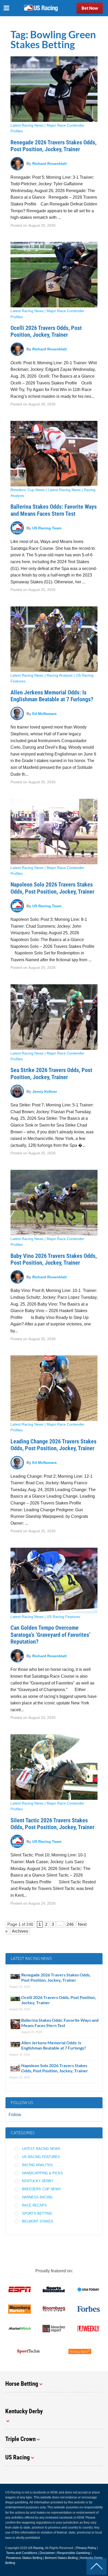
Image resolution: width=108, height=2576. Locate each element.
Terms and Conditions (22, 2553)
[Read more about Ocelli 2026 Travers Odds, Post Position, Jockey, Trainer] (54, 275)
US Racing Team (47, 528)
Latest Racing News (27, 125)
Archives (20, 1931)
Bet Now (90, 8)
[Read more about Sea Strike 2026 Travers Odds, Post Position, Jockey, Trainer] (54, 1017)
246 (30, 1924)
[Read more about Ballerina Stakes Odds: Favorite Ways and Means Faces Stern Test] (54, 454)
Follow (15, 2115)
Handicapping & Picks (42, 2173)
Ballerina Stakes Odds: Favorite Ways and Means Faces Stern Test (54, 510)
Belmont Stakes (38, 2221)
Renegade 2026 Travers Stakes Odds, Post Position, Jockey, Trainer (53, 146)
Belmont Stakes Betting (61, 2558)
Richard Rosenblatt (50, 164)
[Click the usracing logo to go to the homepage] (41, 8)
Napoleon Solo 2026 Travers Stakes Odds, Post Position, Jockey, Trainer (52, 888)
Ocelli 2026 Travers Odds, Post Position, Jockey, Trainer (46, 331)
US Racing (36, 2548)
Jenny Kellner (45, 1091)
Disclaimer (47, 2553)
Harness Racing (37, 2197)
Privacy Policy (86, 2548)
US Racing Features (63, 1617)
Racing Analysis (60, 675)
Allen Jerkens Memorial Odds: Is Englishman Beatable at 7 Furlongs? (52, 696)
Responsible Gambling (74, 2553)
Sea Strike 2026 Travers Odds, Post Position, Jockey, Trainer (51, 1074)
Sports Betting (37, 2213)
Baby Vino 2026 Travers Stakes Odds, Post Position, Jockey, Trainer (54, 1259)
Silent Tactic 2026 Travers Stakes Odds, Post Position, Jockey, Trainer (54, 1824)
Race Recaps (34, 2205)
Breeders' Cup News (28, 490)
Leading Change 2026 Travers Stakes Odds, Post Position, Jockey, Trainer (53, 1445)
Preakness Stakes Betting (24, 2558)
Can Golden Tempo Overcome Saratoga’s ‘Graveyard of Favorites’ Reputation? (50, 1635)
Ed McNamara (44, 713)
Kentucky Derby (38, 2181)
